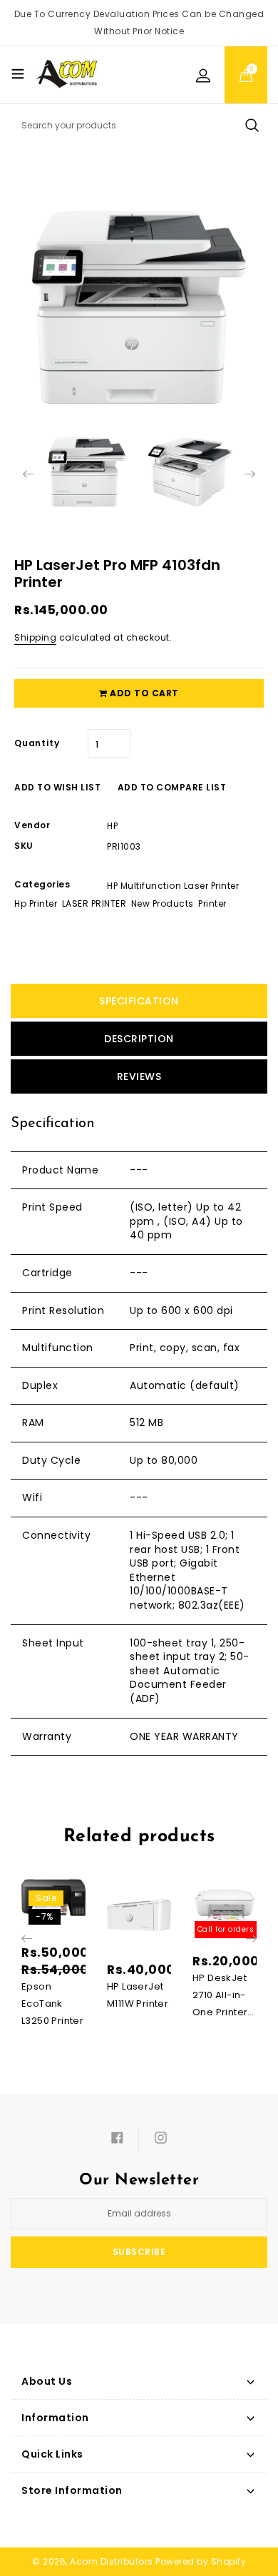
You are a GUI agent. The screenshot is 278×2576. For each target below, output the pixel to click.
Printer (212, 903)
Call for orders (226, 1929)
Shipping (35, 637)
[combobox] (139, 126)
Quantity (37, 743)
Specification (139, 1001)
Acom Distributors (112, 2561)
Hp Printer (36, 903)
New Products (163, 903)
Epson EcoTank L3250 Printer (52, 2004)
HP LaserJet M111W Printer (138, 1995)
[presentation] (28, 474)
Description (139, 1039)
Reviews (139, 1076)
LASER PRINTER (94, 903)
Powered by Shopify (201, 2561)
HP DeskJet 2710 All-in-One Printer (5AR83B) (220, 1996)
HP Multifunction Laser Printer (173, 886)
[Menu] (18, 73)
